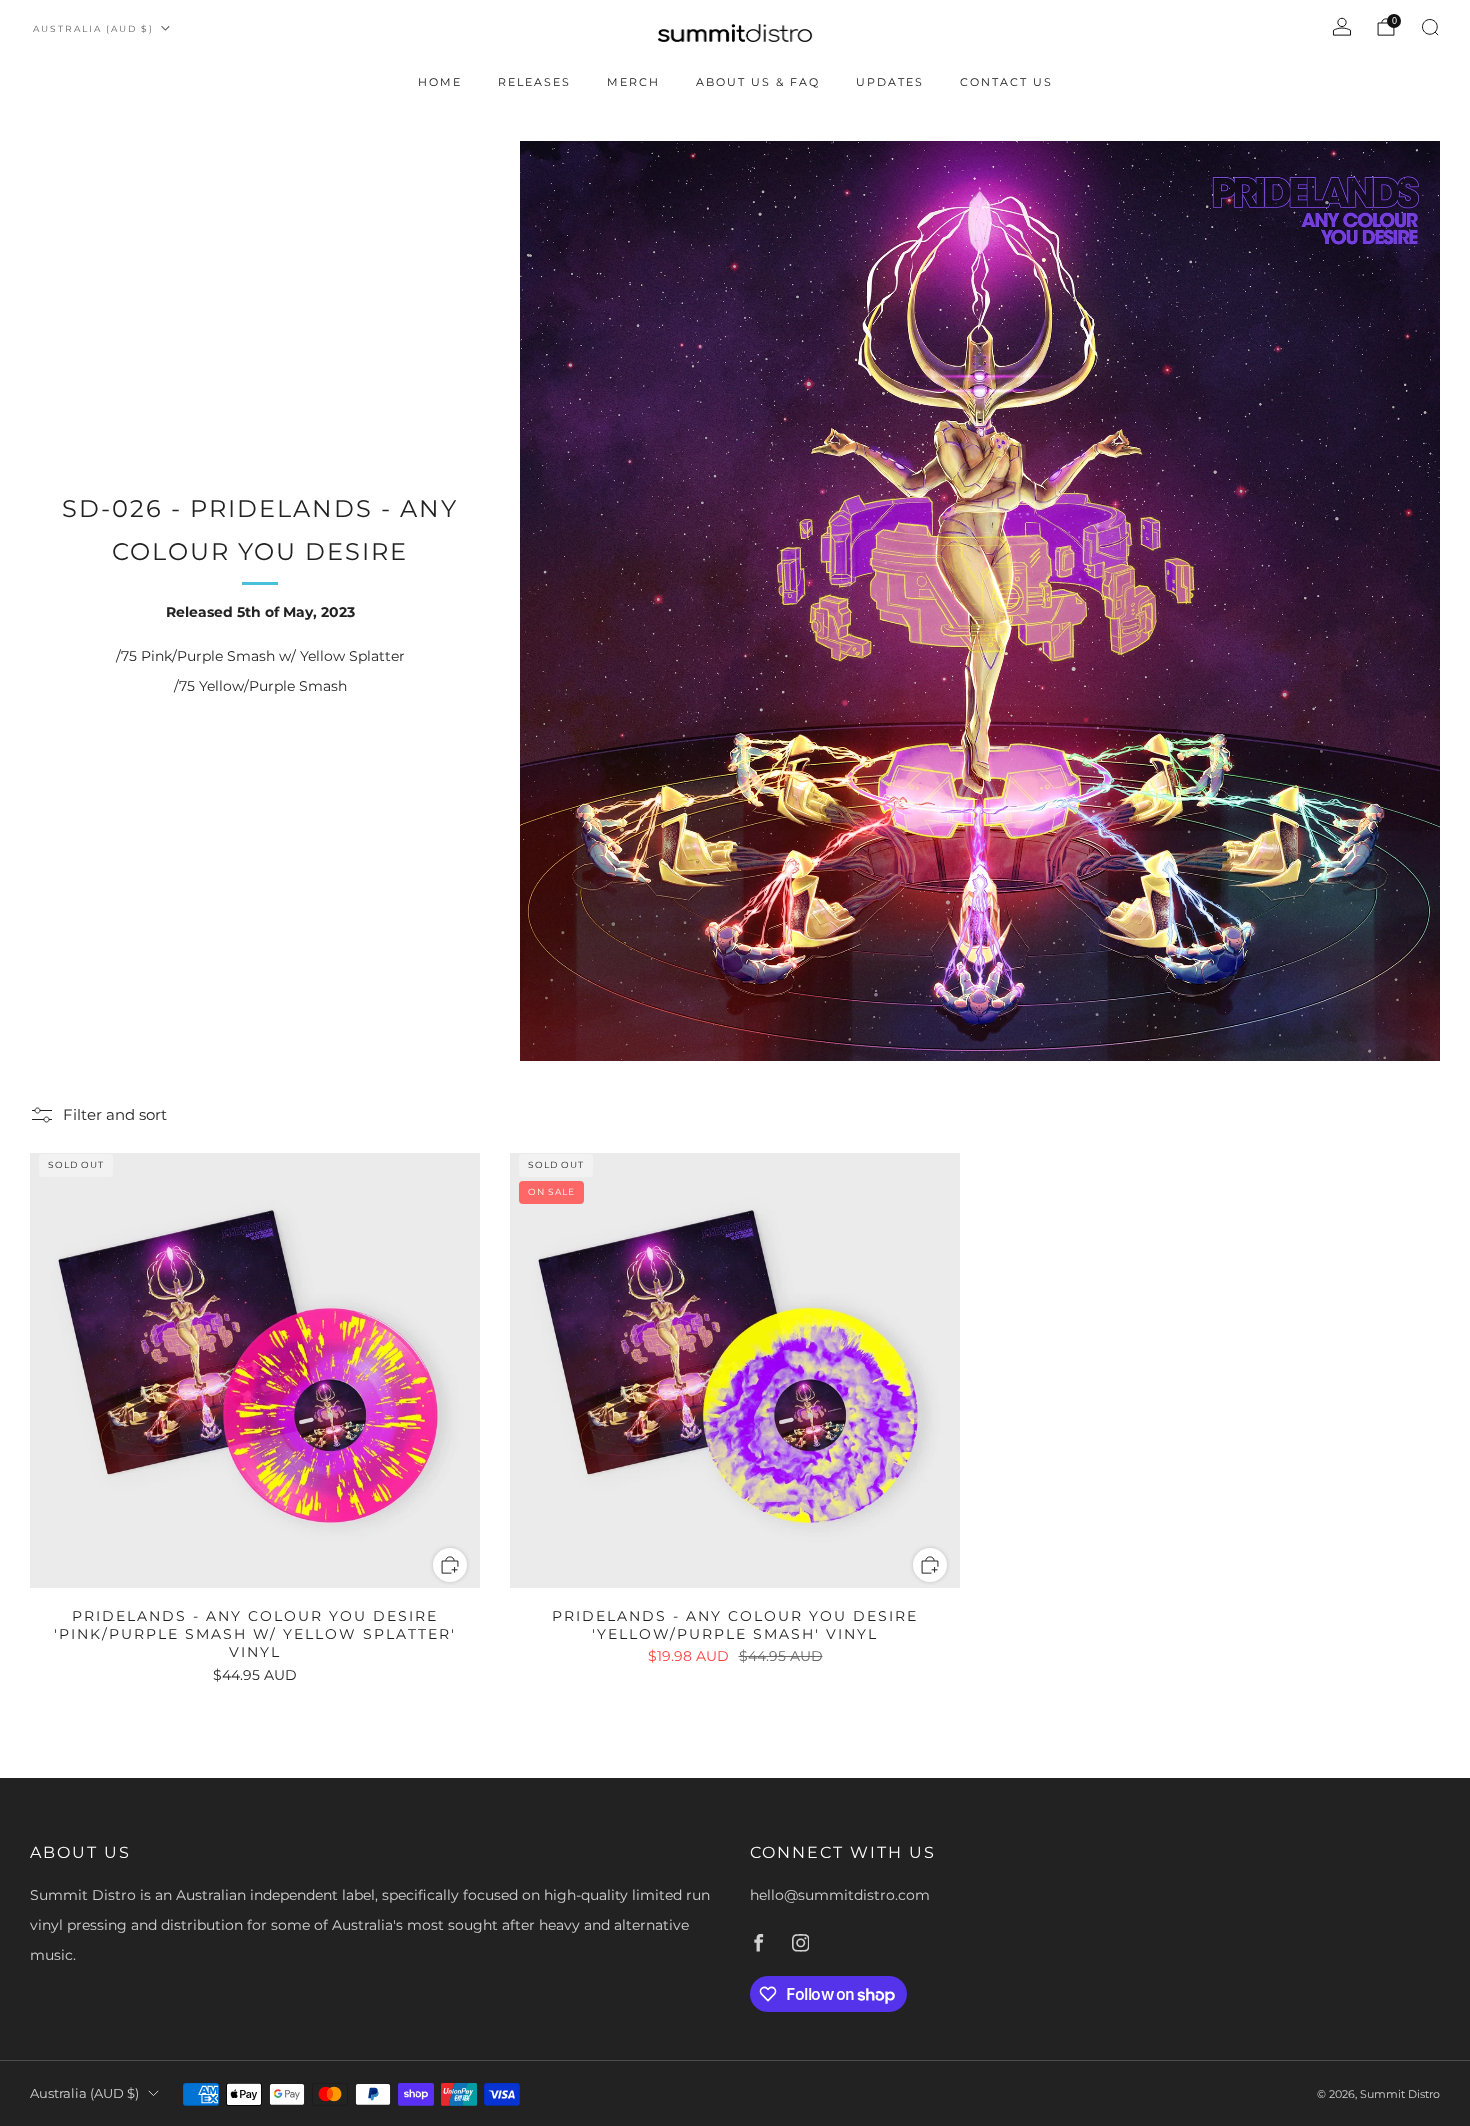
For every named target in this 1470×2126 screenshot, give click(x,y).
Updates (890, 82)
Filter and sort (115, 1115)
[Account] (1342, 27)
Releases (534, 82)
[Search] (1430, 27)
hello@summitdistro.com (840, 1895)
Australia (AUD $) (93, 28)
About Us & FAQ (758, 82)
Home (440, 82)
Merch (633, 82)
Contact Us (1006, 82)
